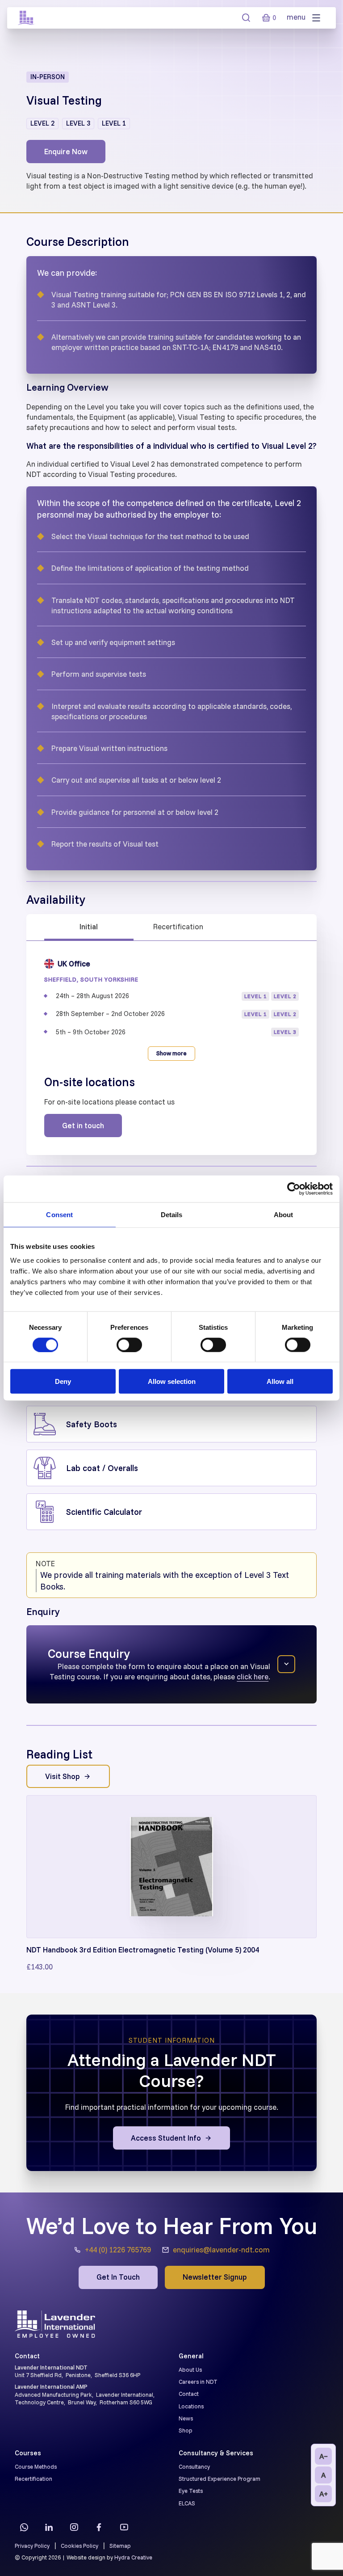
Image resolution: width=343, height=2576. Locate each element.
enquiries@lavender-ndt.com (221, 2249)
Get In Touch (118, 2277)
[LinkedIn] (49, 2527)
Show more (171, 1053)
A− (324, 2456)
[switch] (129, 1345)
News (186, 2418)
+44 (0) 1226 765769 (118, 2249)
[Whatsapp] (24, 2527)
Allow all (280, 1381)
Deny (63, 1381)
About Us (190, 2369)
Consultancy (194, 2466)
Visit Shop (63, 1776)
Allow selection (172, 1381)
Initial (89, 926)
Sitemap (120, 2546)
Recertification (178, 926)
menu (297, 17)
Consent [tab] (59, 1214)
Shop (186, 2430)
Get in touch (83, 1125)
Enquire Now (66, 151)
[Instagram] (74, 2527)
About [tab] (284, 1214)
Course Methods (36, 2466)
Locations (191, 2406)
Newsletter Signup (215, 2277)
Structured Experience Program (220, 2479)
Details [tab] (172, 1214)
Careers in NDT (198, 2382)
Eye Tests (191, 2491)
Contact (189, 2394)
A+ (324, 2494)
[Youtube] (124, 2527)
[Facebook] (99, 2527)
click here (253, 1676)
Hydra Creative (133, 2557)
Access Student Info (166, 2138)
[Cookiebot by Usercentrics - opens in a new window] (294, 1189)
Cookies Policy (79, 2546)
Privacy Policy (32, 2546)
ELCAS (187, 2503)
